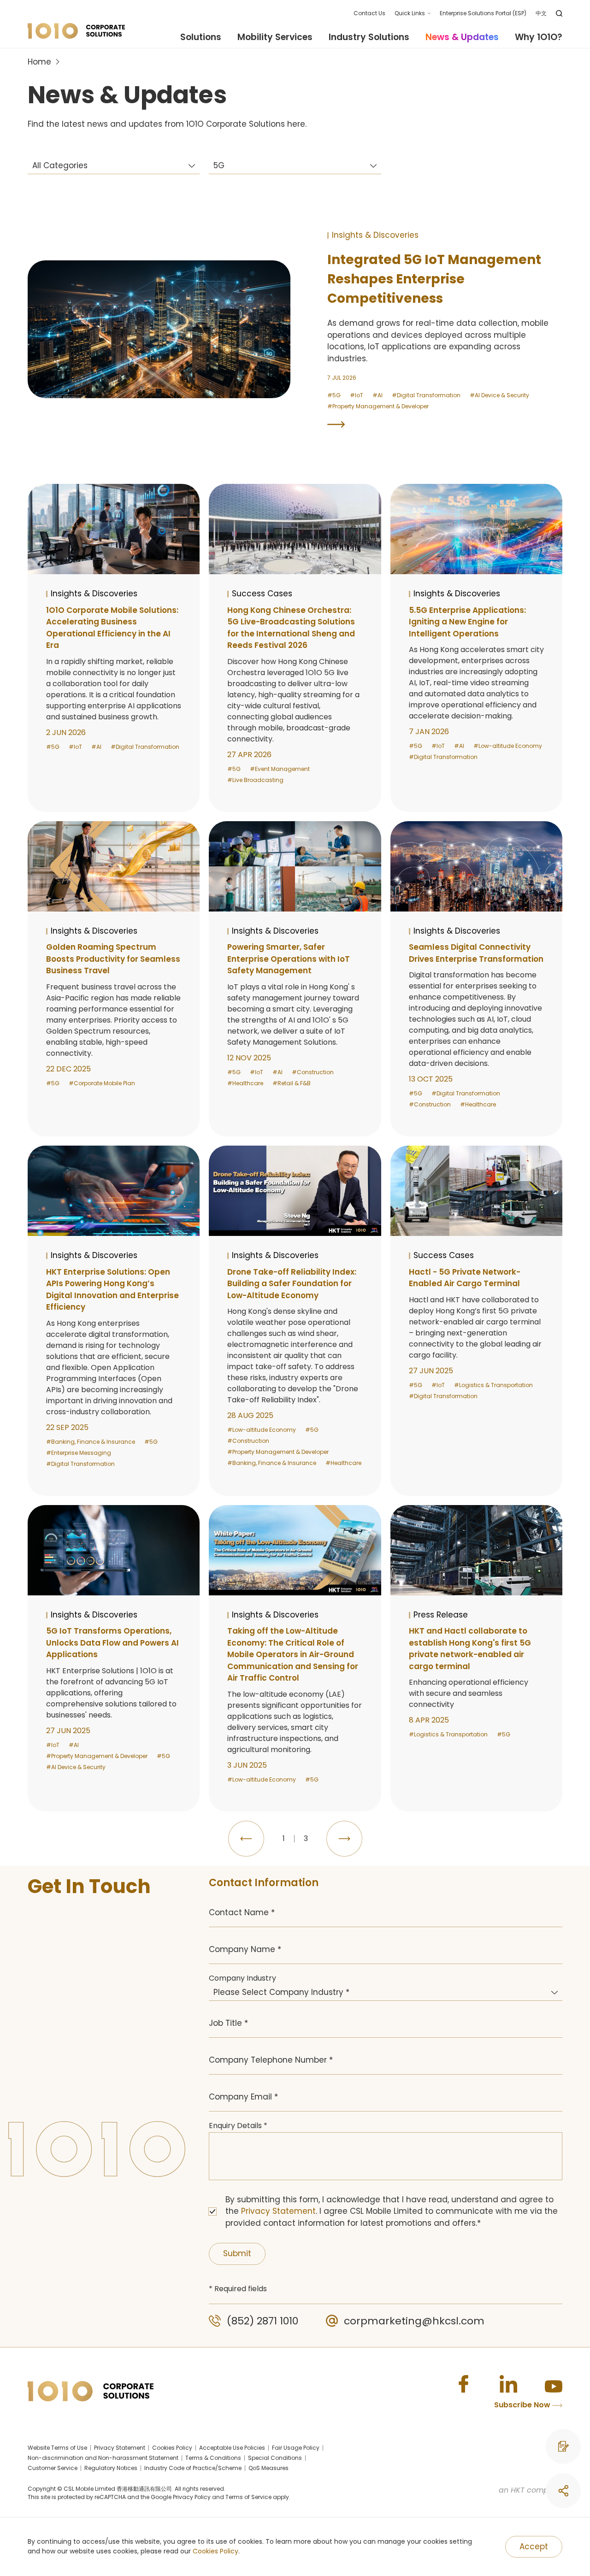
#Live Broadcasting (255, 780)
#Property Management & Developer (378, 406)
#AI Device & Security (499, 395)
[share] (563, 2491)
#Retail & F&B (292, 1083)
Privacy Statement (278, 2211)
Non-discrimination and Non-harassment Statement (103, 2458)
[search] (559, 13)
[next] (344, 1839)
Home (39, 62)
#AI (378, 395)
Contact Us (369, 13)
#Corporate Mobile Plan (102, 1083)
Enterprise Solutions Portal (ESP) (483, 13)
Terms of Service (248, 2497)
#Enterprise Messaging (79, 1453)
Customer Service (53, 2468)
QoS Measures (268, 2468)
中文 (541, 13)
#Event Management (280, 769)
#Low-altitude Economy (508, 746)
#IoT (357, 395)
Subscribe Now (523, 2405)
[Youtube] (554, 2384)
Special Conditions (275, 2458)
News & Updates (462, 37)
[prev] (246, 1839)
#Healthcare (245, 1083)
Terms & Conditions (213, 2458)
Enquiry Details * (238, 2126)
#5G (334, 395)
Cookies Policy (215, 2551)
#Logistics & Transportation (493, 1385)
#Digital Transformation (426, 395)
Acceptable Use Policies (232, 2448)
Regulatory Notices (111, 2468)
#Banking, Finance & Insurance (91, 1442)
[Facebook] (463, 2384)
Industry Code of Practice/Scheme (193, 2468)
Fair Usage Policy (296, 2448)
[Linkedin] (508, 2384)
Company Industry (242, 1978)
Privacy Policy (192, 2497)
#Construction (313, 1072)
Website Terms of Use (57, 2448)
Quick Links (410, 13)
